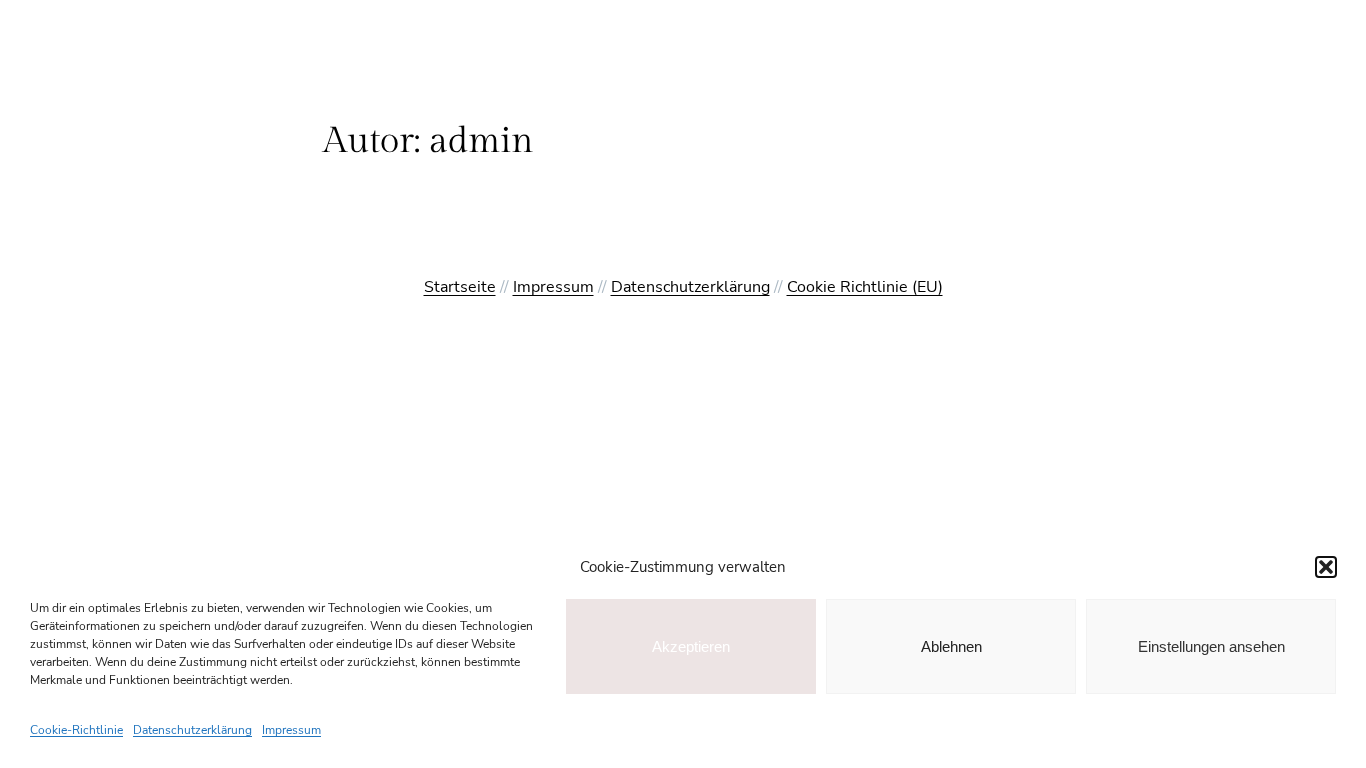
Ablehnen (951, 646)
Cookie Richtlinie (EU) (865, 287)
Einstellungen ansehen (1211, 646)
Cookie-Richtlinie (76, 730)
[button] (1326, 567)
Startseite (460, 287)
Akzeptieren (691, 646)
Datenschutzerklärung (192, 730)
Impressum (291, 730)
